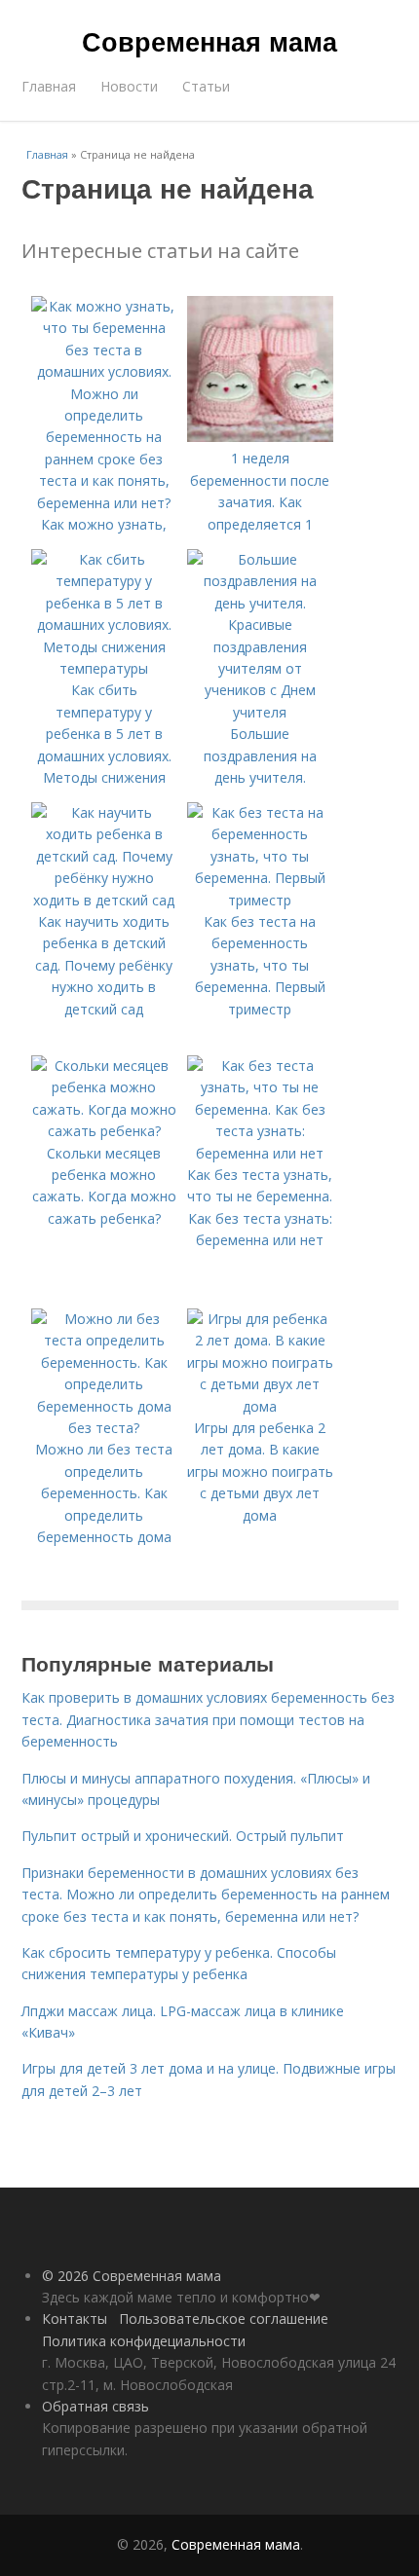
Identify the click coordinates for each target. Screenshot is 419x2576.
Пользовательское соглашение (224, 2318)
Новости (129, 86)
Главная (49, 86)
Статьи (206, 86)
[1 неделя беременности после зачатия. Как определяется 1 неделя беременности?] (260, 437)
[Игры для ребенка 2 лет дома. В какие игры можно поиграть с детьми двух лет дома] (260, 1406)
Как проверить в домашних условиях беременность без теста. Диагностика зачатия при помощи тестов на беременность (208, 1719)
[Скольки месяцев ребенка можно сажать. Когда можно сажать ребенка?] (104, 1131)
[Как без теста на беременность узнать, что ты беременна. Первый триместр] (260, 900)
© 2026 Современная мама (132, 2276)
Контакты (75, 2318)
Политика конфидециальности (144, 2341)
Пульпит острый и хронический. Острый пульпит (183, 1836)
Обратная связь (95, 2406)
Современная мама (209, 41)
